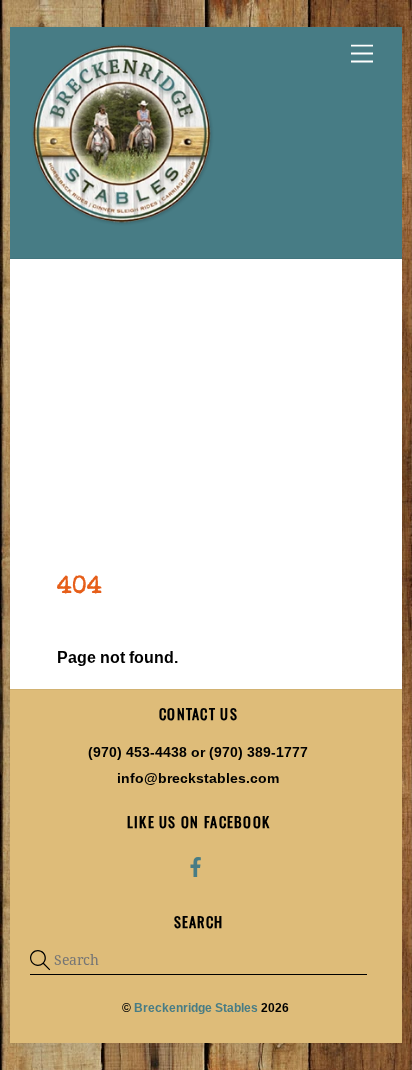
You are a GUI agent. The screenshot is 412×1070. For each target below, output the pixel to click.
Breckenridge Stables (196, 1008)
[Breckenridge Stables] (125, 223)
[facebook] (196, 865)
